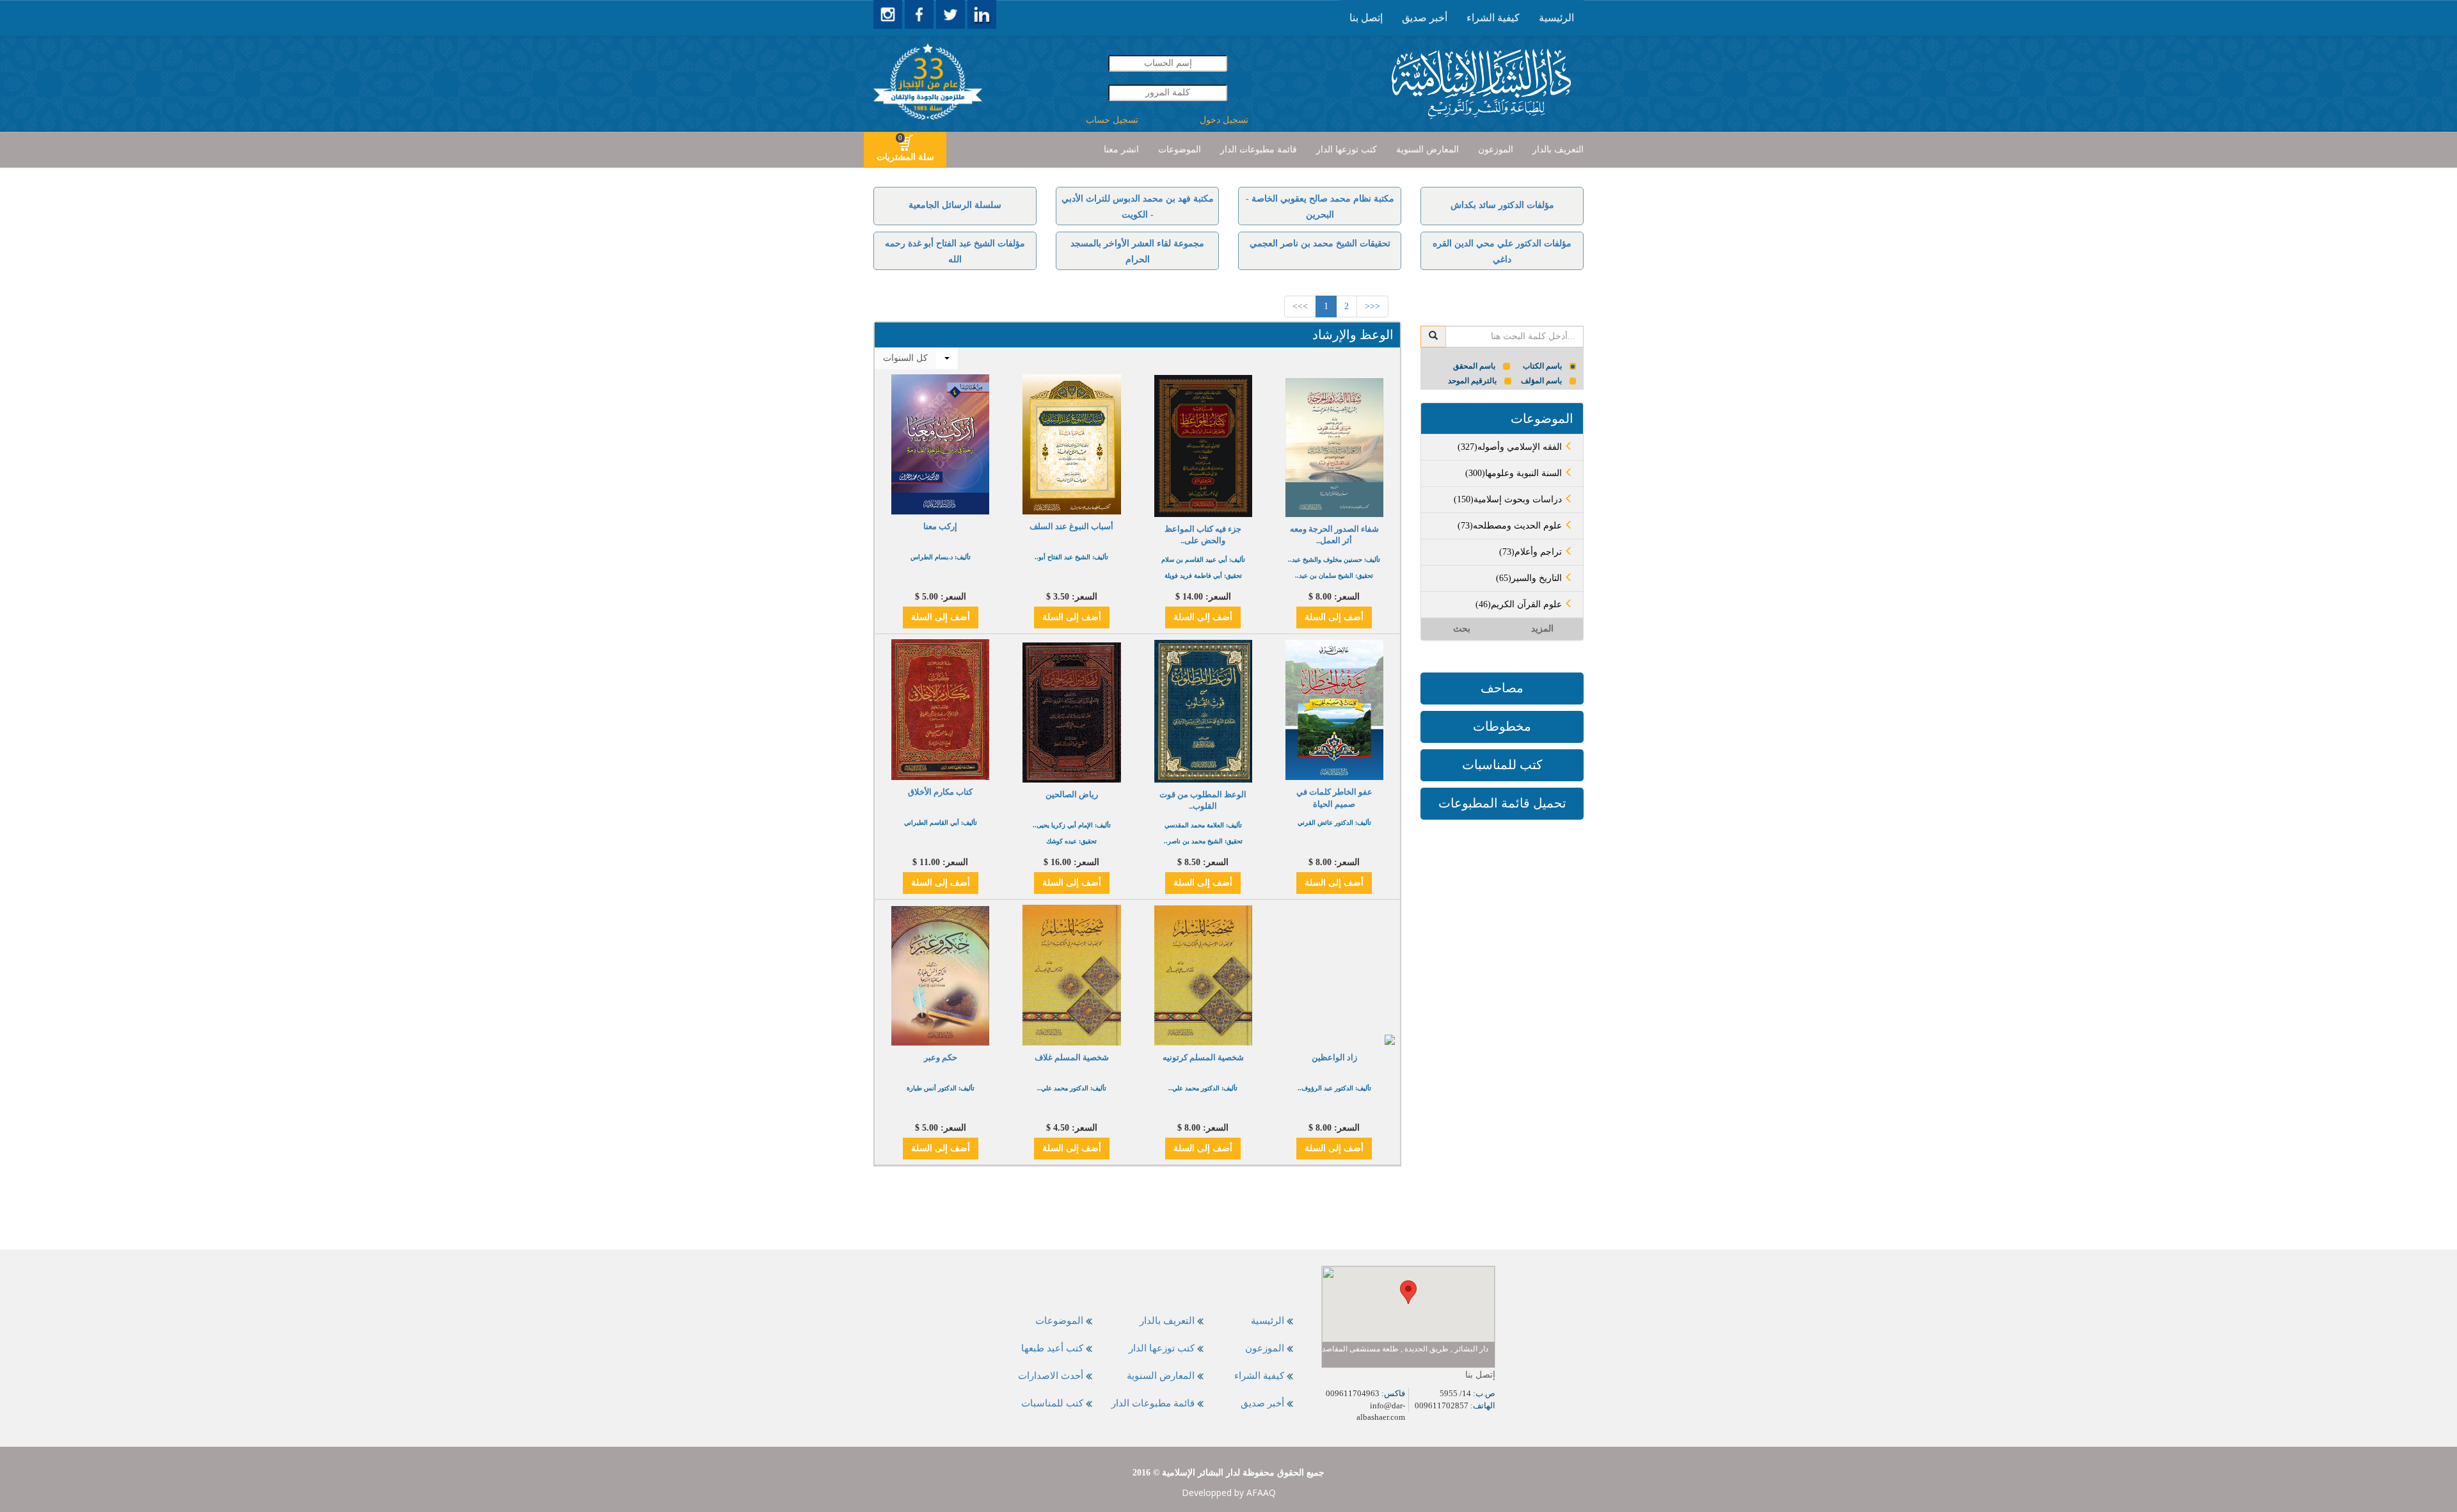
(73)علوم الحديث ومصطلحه (1511, 526)
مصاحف (1502, 688)
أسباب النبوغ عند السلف (1071, 526)
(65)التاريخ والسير (1530, 578)
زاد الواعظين (1334, 1057)
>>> (1300, 306)
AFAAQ (1261, 1492)
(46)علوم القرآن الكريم (1520, 604)
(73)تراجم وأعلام (1532, 552)
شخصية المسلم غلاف (1072, 1057)
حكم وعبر (941, 1057)
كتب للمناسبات (1502, 765)
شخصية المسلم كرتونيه (1203, 1057)
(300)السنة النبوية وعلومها (1515, 473)
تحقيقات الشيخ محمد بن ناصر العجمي (1320, 243)
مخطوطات (1502, 726)
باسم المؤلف (1541, 381)
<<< (1372, 306)
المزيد (1542, 629)
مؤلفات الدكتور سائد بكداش (1502, 205)
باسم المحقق (1474, 366)
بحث (1462, 629)
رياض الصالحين (1072, 794)
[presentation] (1556, 18)
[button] (1408, 1292)
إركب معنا (940, 526)
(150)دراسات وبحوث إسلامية (1509, 499)
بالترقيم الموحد (1472, 381)
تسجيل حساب (1112, 120)
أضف (1334, 617)
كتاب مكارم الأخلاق (940, 792)
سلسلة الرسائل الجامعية (955, 205)
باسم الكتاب (1542, 366)
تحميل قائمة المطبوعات (1502, 803)
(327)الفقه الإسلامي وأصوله (1511, 447)
